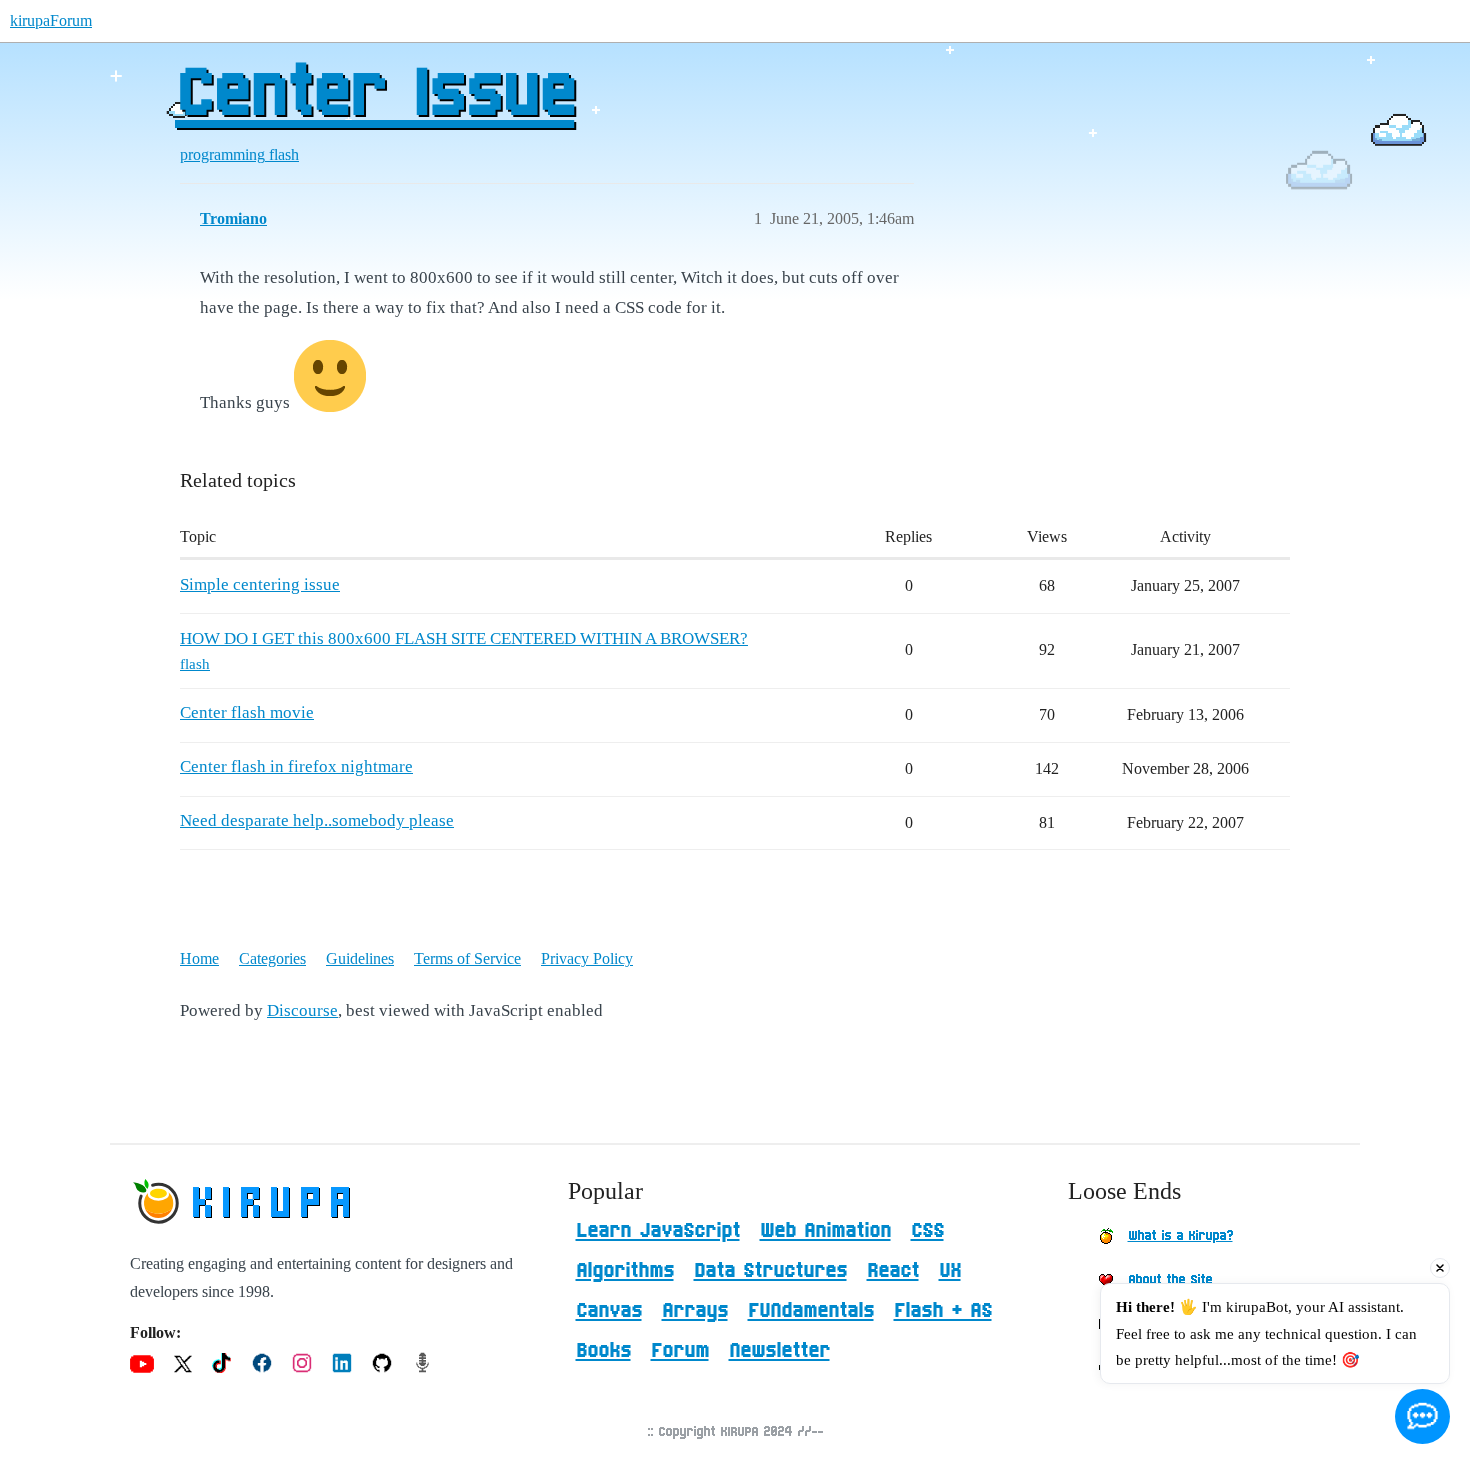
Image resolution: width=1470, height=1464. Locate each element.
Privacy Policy (587, 958)
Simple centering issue (260, 584)
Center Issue (374, 95)
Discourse (302, 1010)
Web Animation (825, 1231)
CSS (927, 1231)
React (893, 1271)
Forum (680, 1351)
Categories (272, 958)
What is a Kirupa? (1180, 1236)
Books (603, 1351)
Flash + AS (943, 1311)
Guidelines (360, 958)
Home (199, 958)
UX (950, 1271)
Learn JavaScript (658, 1231)
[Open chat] (1422, 1416)
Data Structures (770, 1271)
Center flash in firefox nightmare (296, 766)
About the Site (1170, 1280)
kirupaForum (51, 20)
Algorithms (625, 1271)
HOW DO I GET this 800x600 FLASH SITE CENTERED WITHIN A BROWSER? (464, 638)
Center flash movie (247, 712)
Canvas (609, 1311)
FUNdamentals (811, 1311)
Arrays (695, 1311)
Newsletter (779, 1351)
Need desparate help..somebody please (317, 820)
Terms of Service (467, 958)
